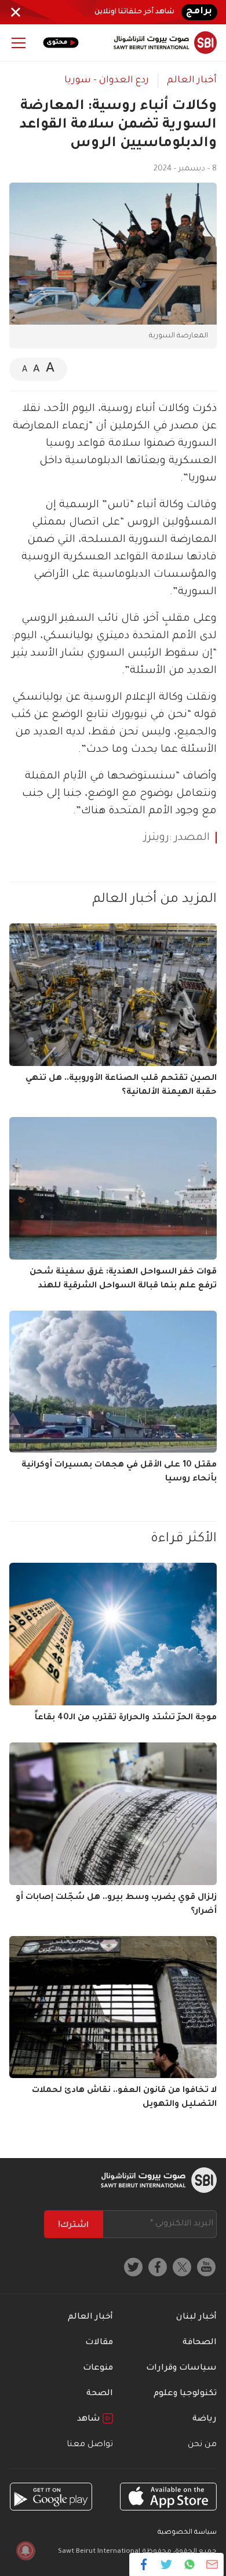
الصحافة (200, 2343)
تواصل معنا (90, 2445)
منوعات (98, 2368)
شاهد (90, 2419)
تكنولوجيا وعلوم (185, 2394)
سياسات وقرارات (181, 2368)
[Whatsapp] (189, 2564)
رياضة (205, 2419)
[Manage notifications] (25, 2550)
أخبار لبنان (196, 2317)
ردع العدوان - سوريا (107, 81)
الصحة (100, 2394)
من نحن (202, 2445)
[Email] (212, 2564)
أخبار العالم (192, 81)
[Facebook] (144, 2564)
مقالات (99, 2343)
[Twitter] (167, 2564)
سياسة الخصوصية (187, 2533)
